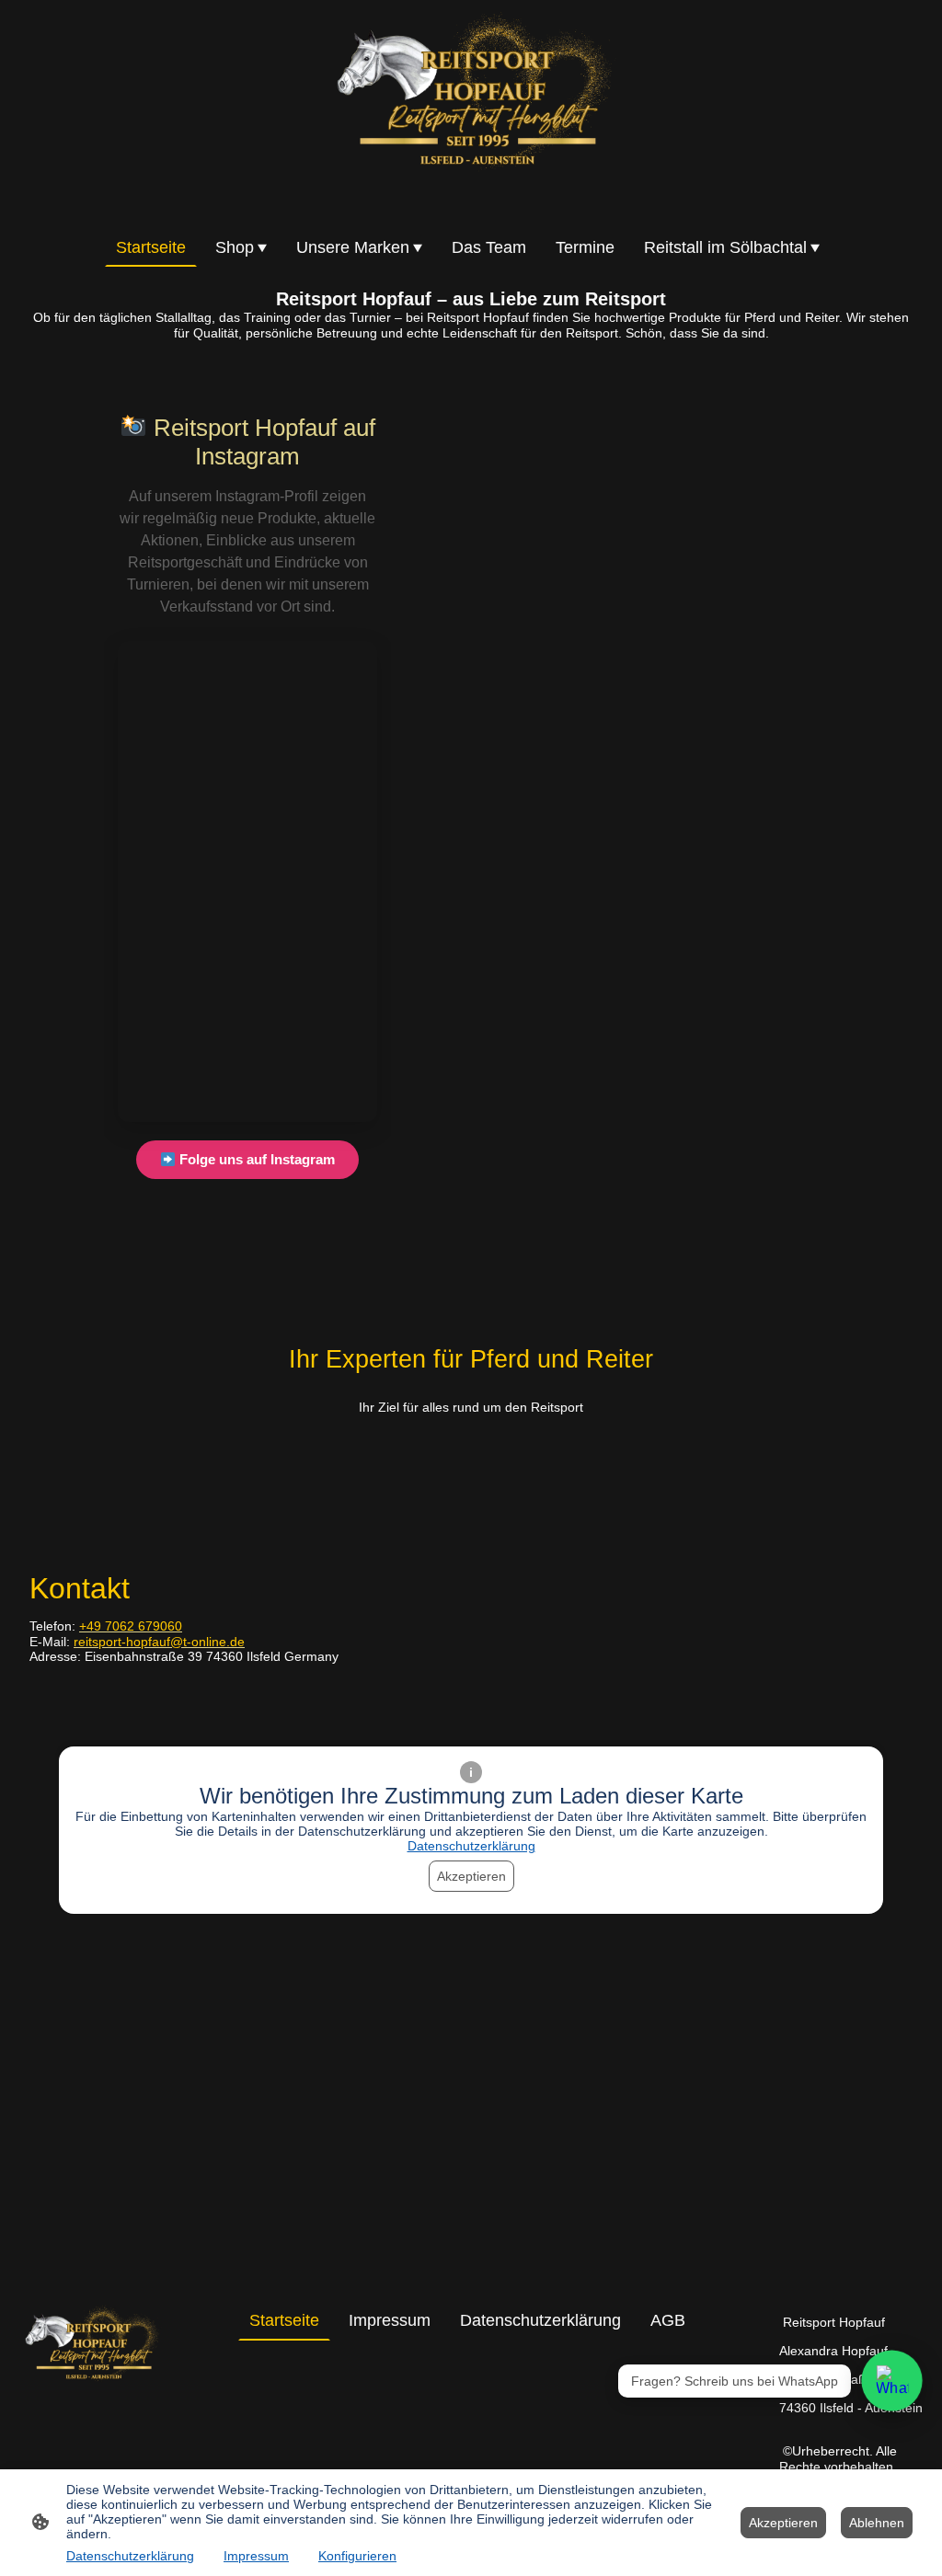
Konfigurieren (357, 2556)
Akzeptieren (471, 1876)
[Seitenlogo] (471, 110)
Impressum (256, 2556)
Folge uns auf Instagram (255, 1159)
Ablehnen (877, 2523)
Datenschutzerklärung (471, 1846)
